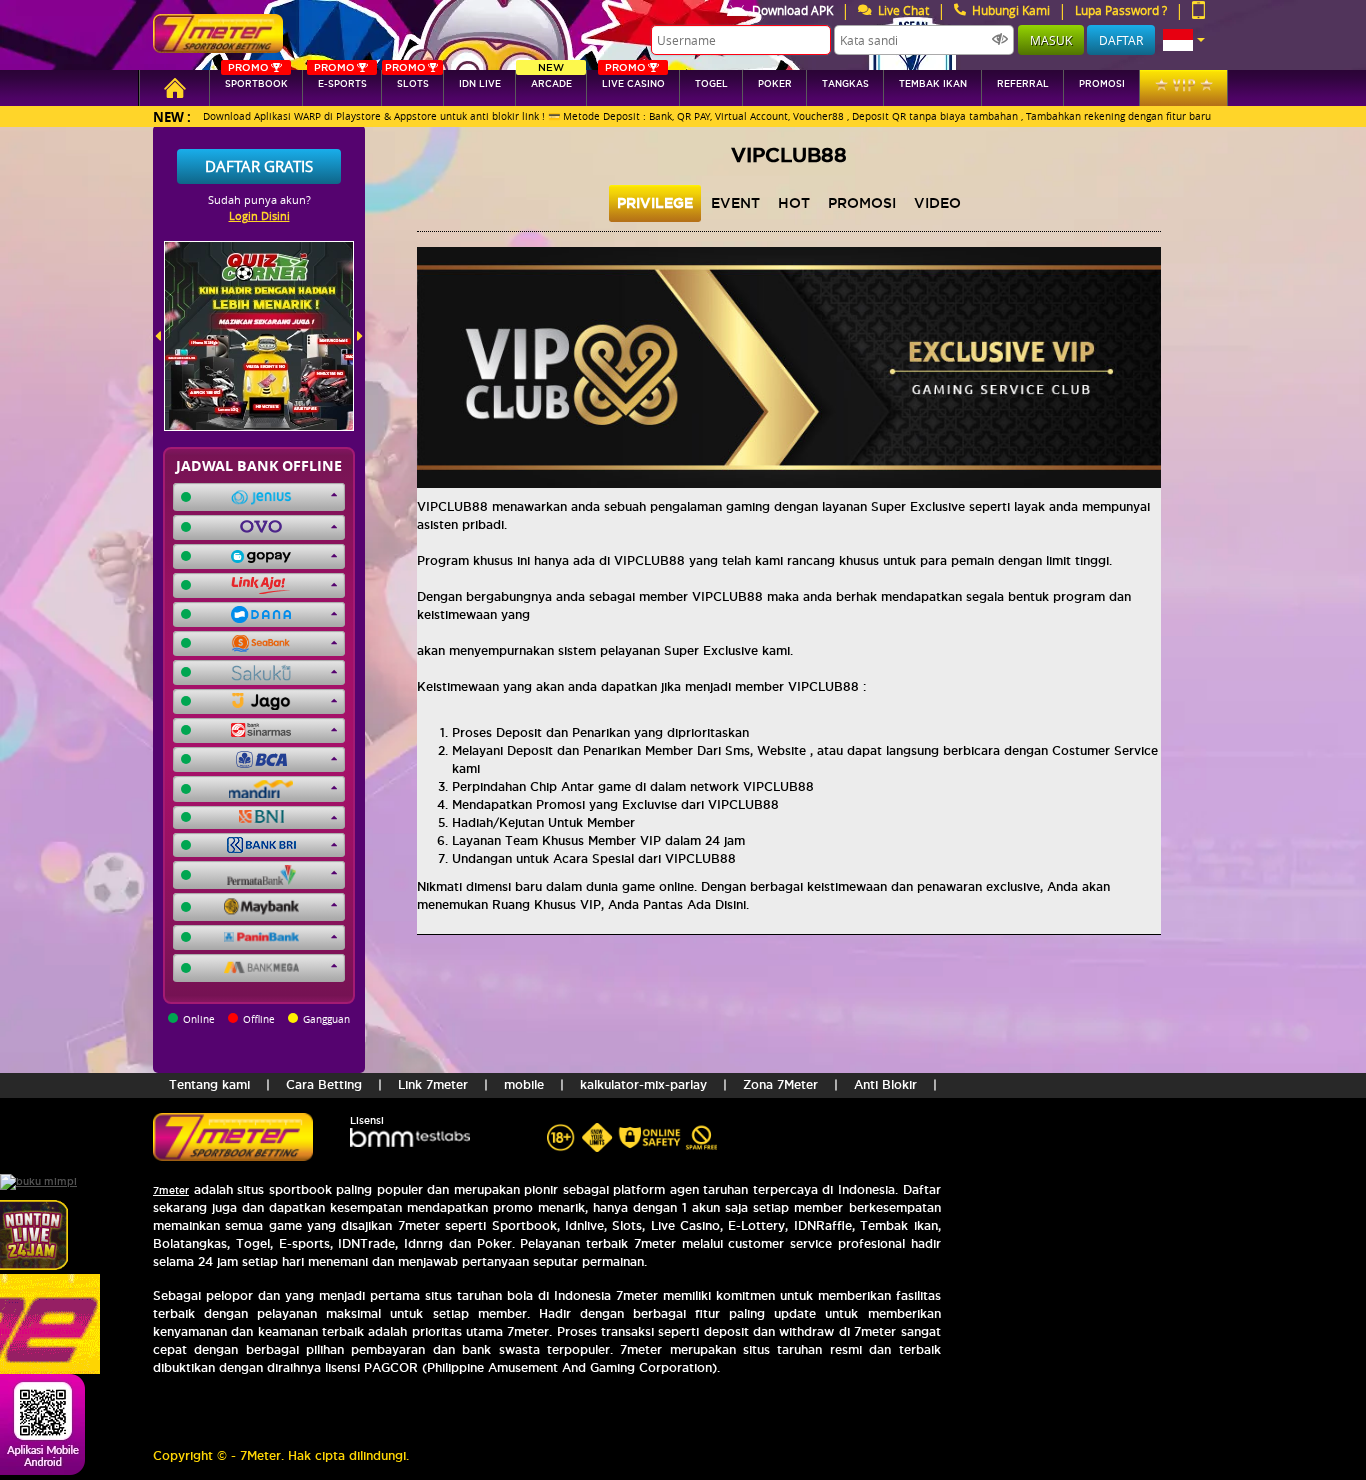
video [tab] (937, 203)
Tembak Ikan (933, 84)
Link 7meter (433, 1084)
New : (172, 116)
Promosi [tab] (862, 203)
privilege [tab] (655, 203)
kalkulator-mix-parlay (643, 1084)
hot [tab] (794, 203)
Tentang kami (209, 1084)
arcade (551, 79)
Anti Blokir (885, 1084)
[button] (1184, 40)
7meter (171, 1190)
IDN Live (480, 84)
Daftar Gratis (259, 166)
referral (1023, 84)
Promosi (1102, 84)
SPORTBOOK (256, 79)
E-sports (340, 79)
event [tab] (735, 203)
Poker (775, 84)
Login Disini (259, 215)
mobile (524, 1084)
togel (711, 84)
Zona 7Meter (780, 1084)
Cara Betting (324, 1084)
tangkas (845, 84)
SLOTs (407, 79)
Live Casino (633, 79)
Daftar (1121, 40)
